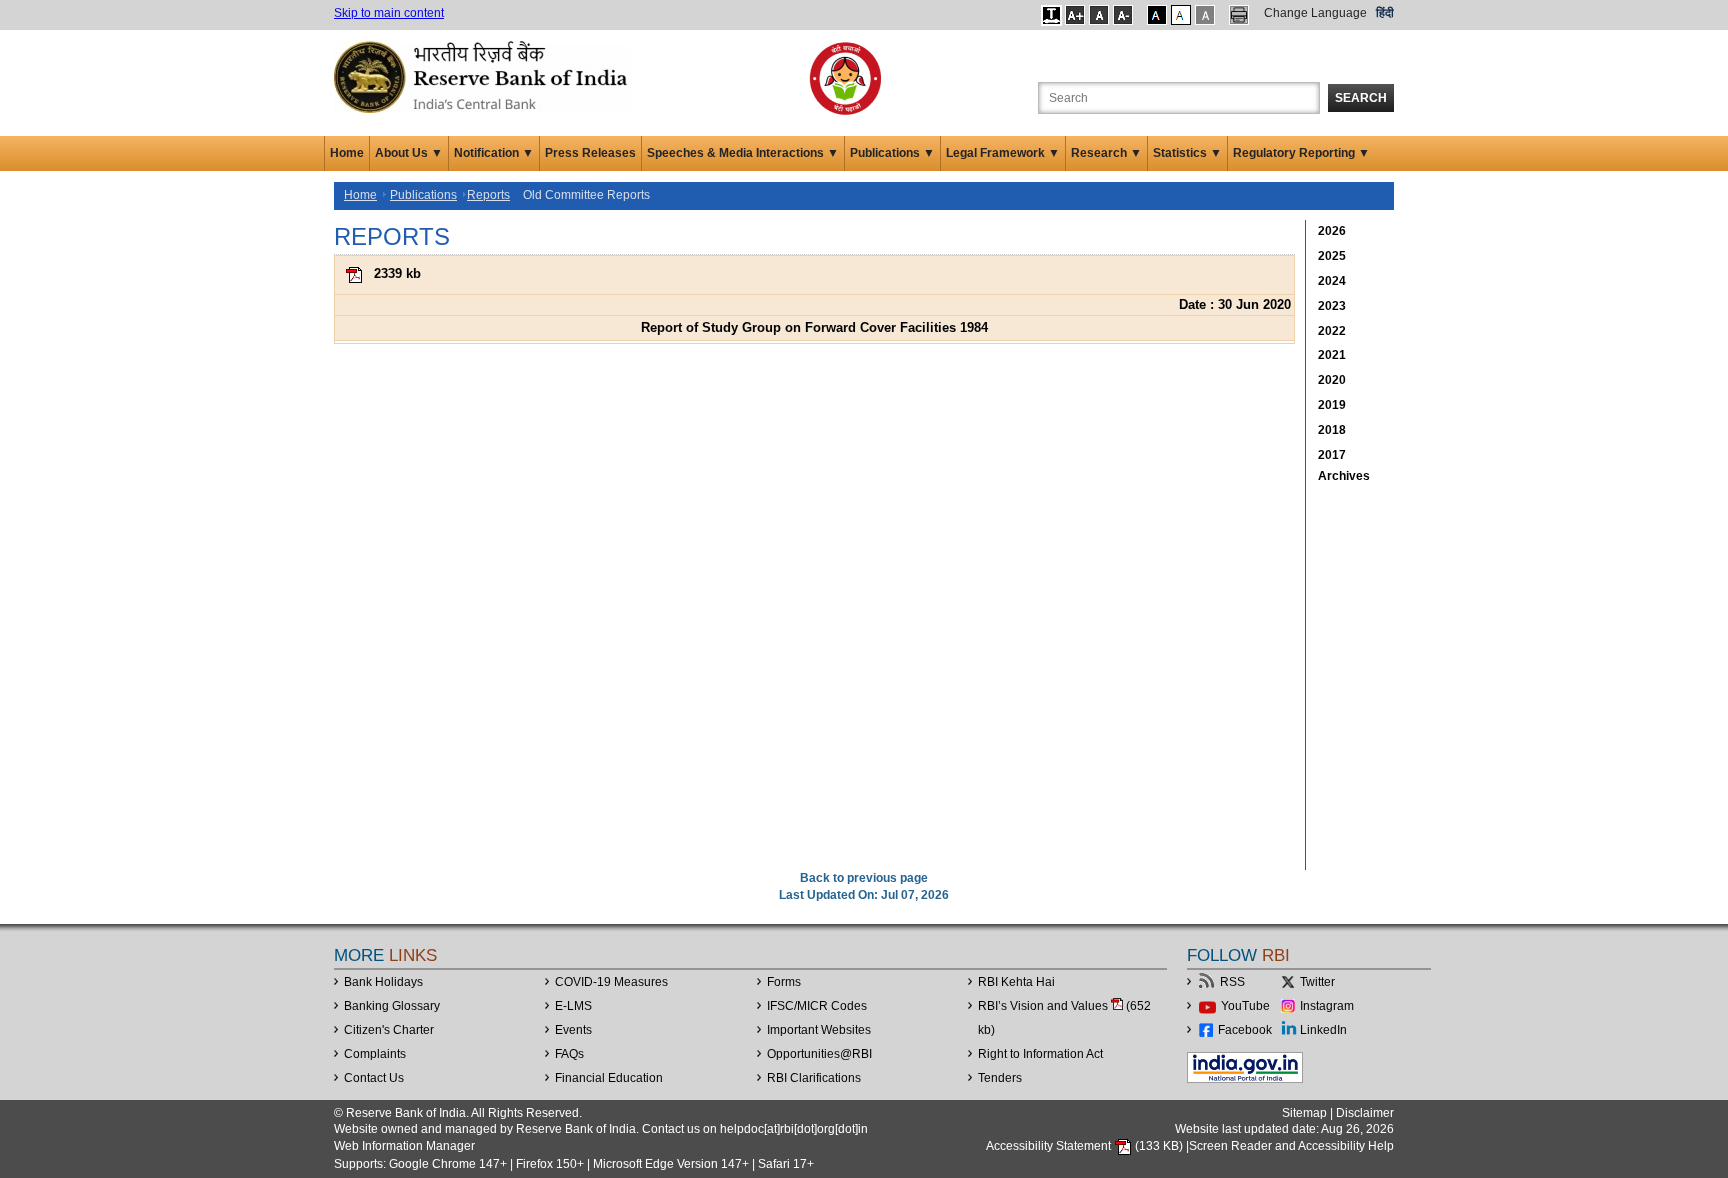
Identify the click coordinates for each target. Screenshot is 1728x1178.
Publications (423, 195)
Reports (488, 195)
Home (347, 153)
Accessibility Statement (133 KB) (1086, 1146)
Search (1361, 98)
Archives (1344, 476)
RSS (1232, 982)
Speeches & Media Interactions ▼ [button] (743, 153)
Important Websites (819, 1030)
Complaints (375, 1054)
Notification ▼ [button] (494, 153)
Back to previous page (864, 878)
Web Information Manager (404, 1146)
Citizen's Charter (389, 1030)
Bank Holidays (383, 982)
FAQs (569, 1054)
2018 (1332, 430)
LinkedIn (1323, 1030)
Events (573, 1030)
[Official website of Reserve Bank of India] (484, 76)
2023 (1332, 306)
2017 (1332, 455)
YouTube (1245, 1006)
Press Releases (590, 153)
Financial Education (609, 1078)
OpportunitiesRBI (819, 1054)
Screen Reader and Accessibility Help (1291, 1146)
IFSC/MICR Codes (817, 1006)
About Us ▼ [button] (409, 153)
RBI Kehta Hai (1016, 982)
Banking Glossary (392, 1006)
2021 (1332, 355)
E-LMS (573, 1006)
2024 (1332, 281)
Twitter (1317, 982)
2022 (1332, 331)
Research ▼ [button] (1106, 153)
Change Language (1315, 13)
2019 (1332, 405)
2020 (1332, 380)
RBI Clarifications (814, 1078)
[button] (1051, 15)
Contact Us (374, 1078)
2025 (1332, 256)
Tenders (1000, 1078)
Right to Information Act (1040, 1054)
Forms (784, 982)
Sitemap (1304, 1113)
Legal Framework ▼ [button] (1003, 153)
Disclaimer (1365, 1113)
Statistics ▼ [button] (1187, 153)
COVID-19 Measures (611, 982)
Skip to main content (389, 13)
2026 (1332, 231)
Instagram (1327, 1006)
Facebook (1245, 1030)
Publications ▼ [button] (892, 153)
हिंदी (1385, 13)
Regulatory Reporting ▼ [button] (1301, 153)
